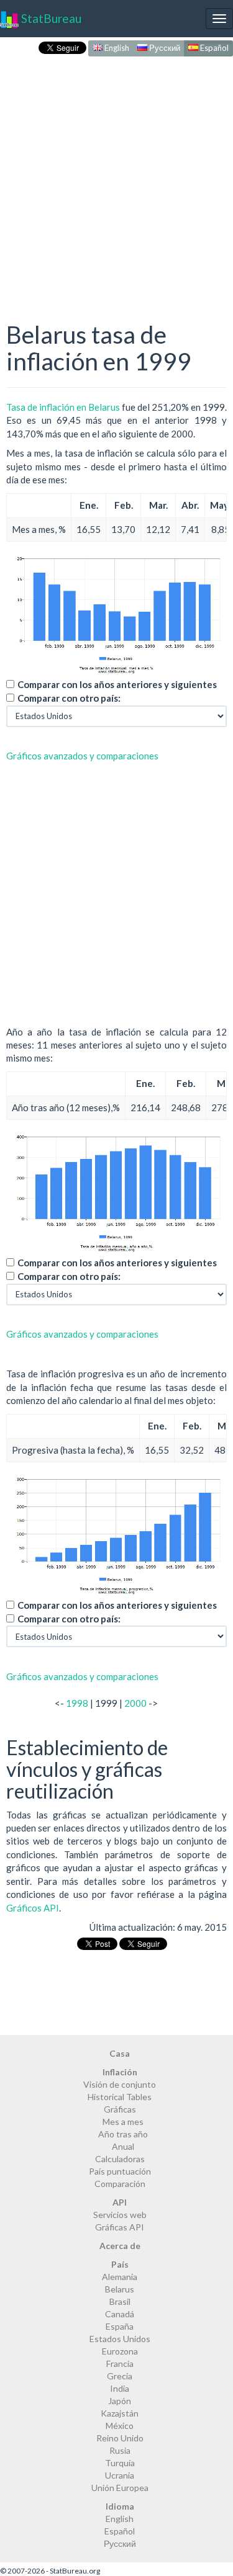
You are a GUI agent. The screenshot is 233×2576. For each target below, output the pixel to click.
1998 (77, 1703)
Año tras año (123, 2134)
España (120, 2326)
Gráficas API (120, 2227)
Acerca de (120, 2246)
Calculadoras (120, 2159)
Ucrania (120, 2475)
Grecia (120, 2376)
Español (213, 48)
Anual (123, 2146)
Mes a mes (123, 2122)
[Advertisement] (116, 176)
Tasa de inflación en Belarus (63, 407)
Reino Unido (120, 2438)
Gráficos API (33, 1908)
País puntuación (120, 2171)
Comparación (120, 2184)
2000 (135, 1703)
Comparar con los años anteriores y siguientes (117, 684)
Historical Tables (120, 2097)
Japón (120, 2401)
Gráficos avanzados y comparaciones (82, 756)
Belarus (120, 2289)
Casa (120, 2053)
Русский (164, 48)
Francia (120, 2364)
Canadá (120, 2314)
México (120, 2426)
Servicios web (120, 2215)
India (120, 2388)
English (116, 48)
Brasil (120, 2301)
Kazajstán (120, 2413)
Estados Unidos (120, 2339)
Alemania (120, 2277)
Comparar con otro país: (69, 698)
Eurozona (120, 2351)
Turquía (120, 2463)
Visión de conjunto (120, 2084)
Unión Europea (120, 2488)
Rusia (120, 2450)
